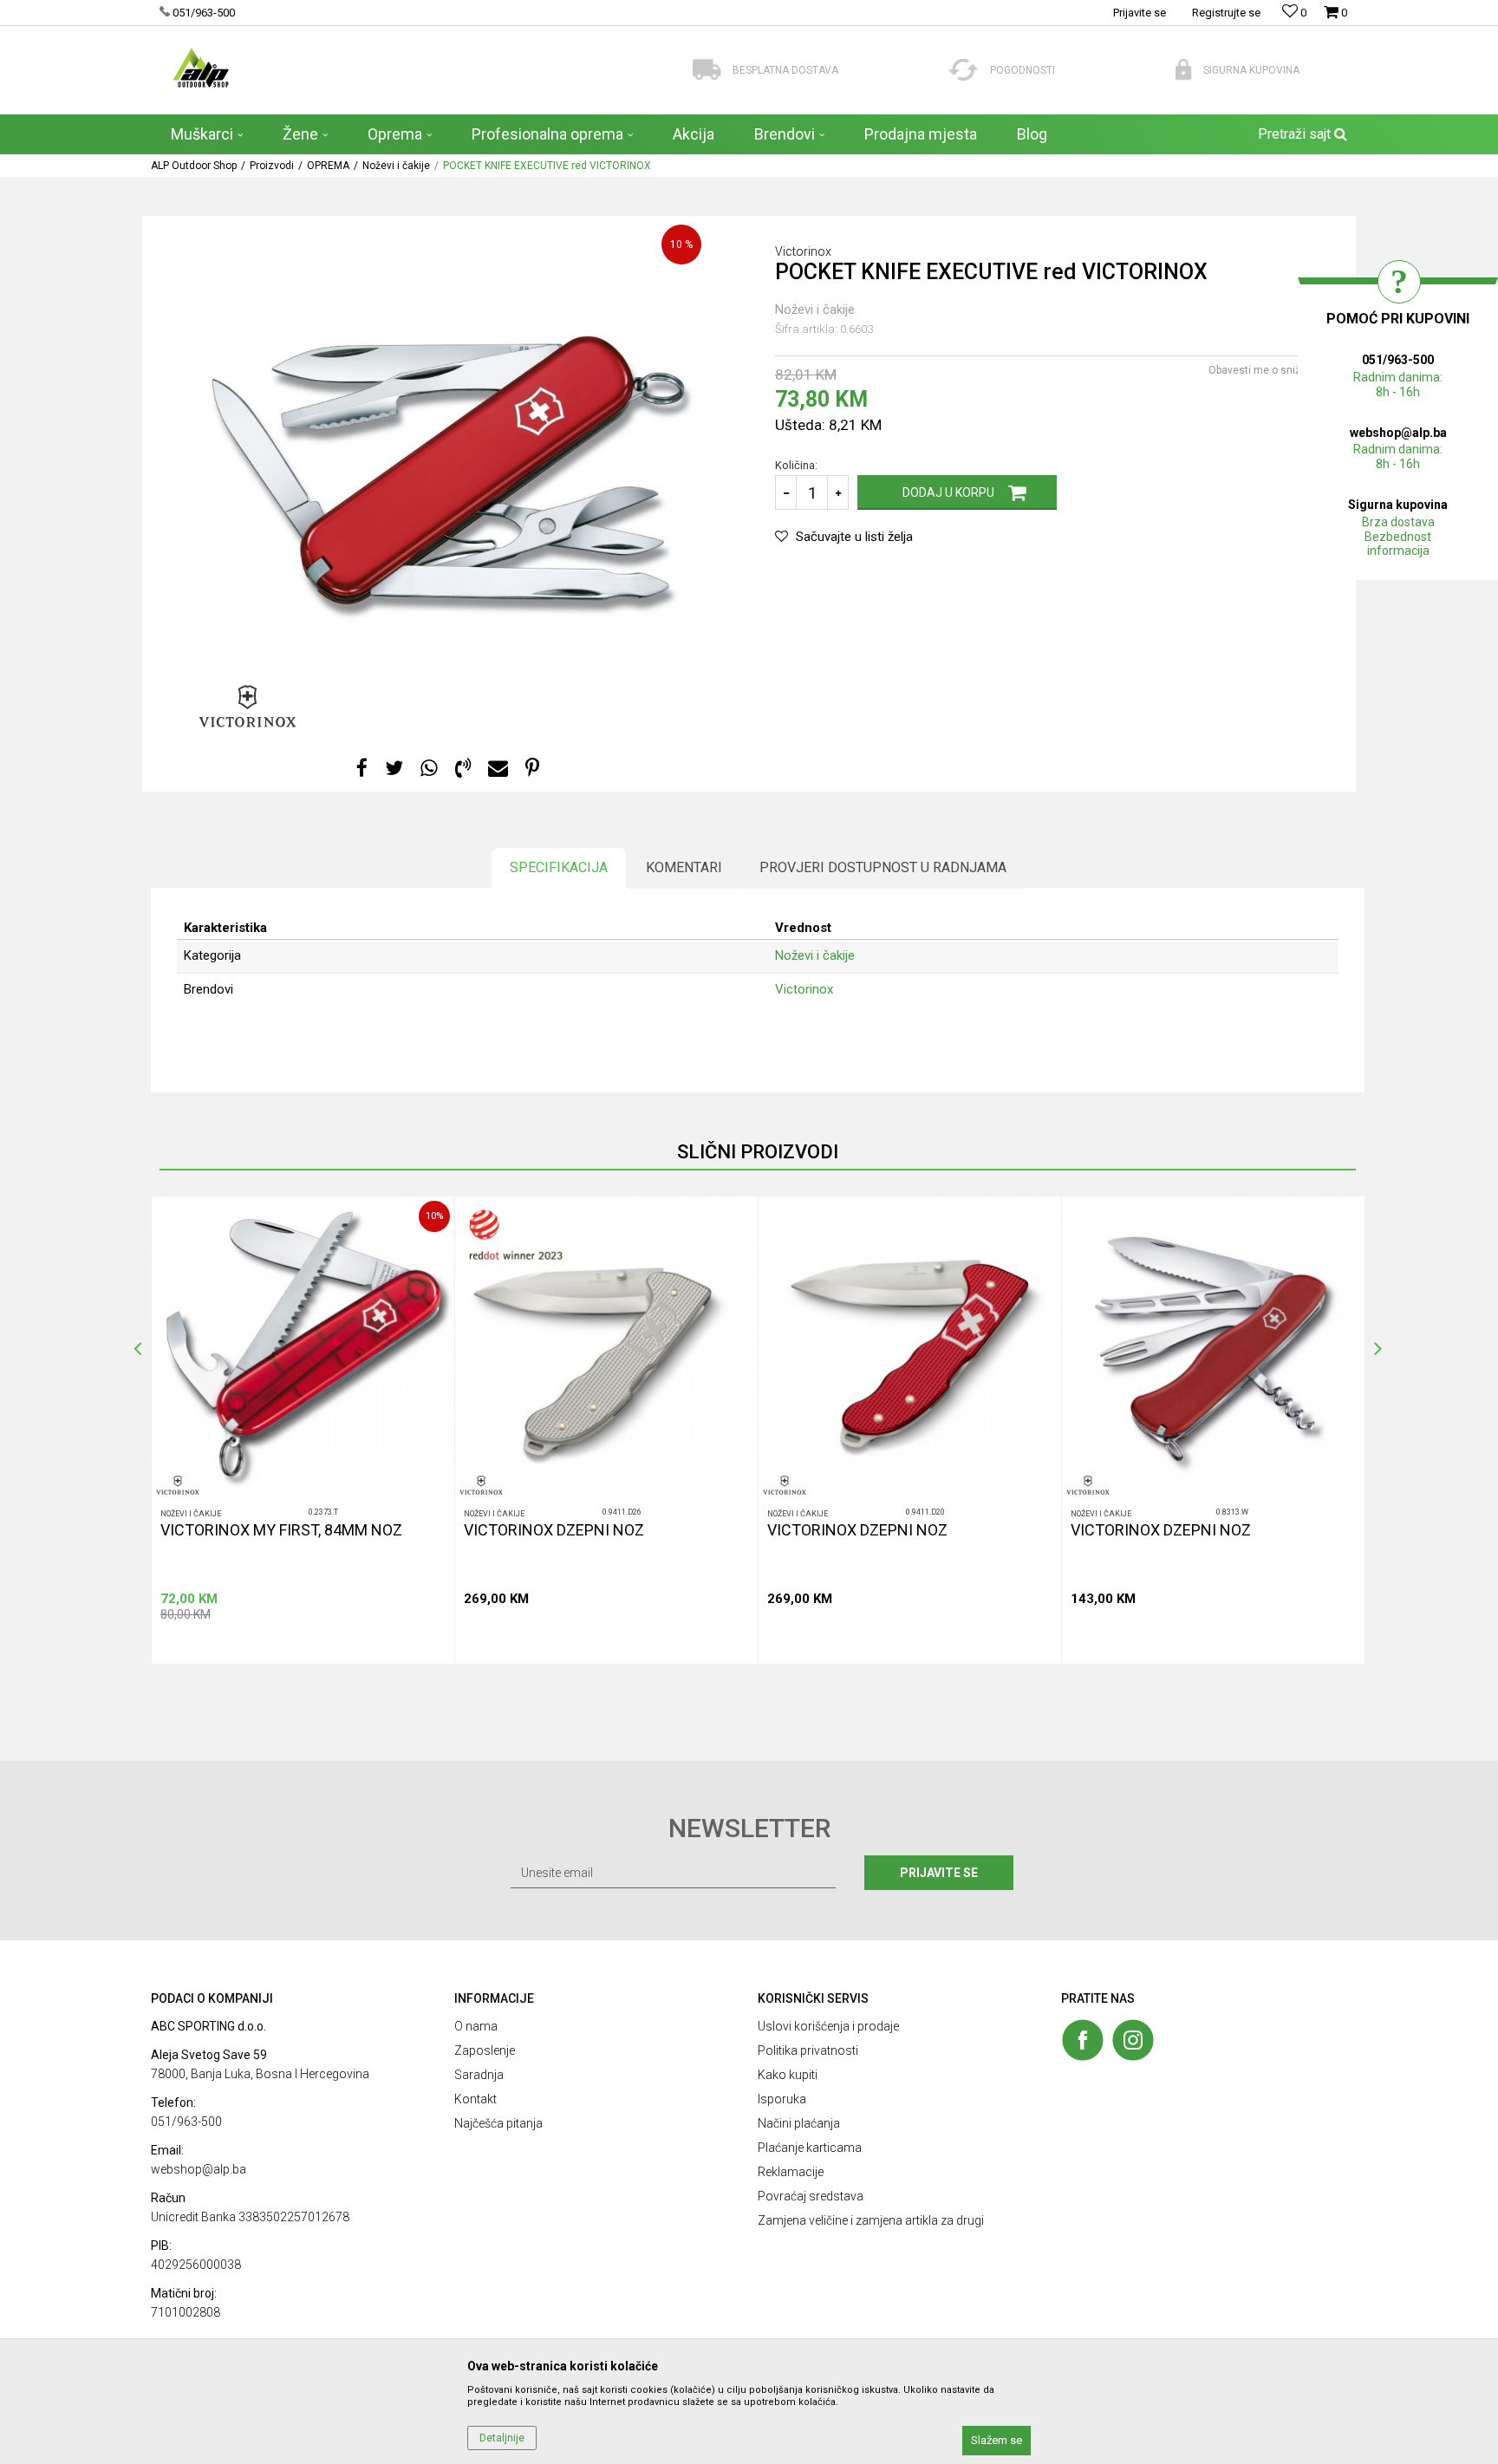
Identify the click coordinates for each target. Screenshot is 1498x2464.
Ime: (570, 1150)
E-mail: (840, 1212)
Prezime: (779, 1150)
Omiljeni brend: (729, 1273)
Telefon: (579, 1273)
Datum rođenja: (597, 1212)
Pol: (701, 1212)
